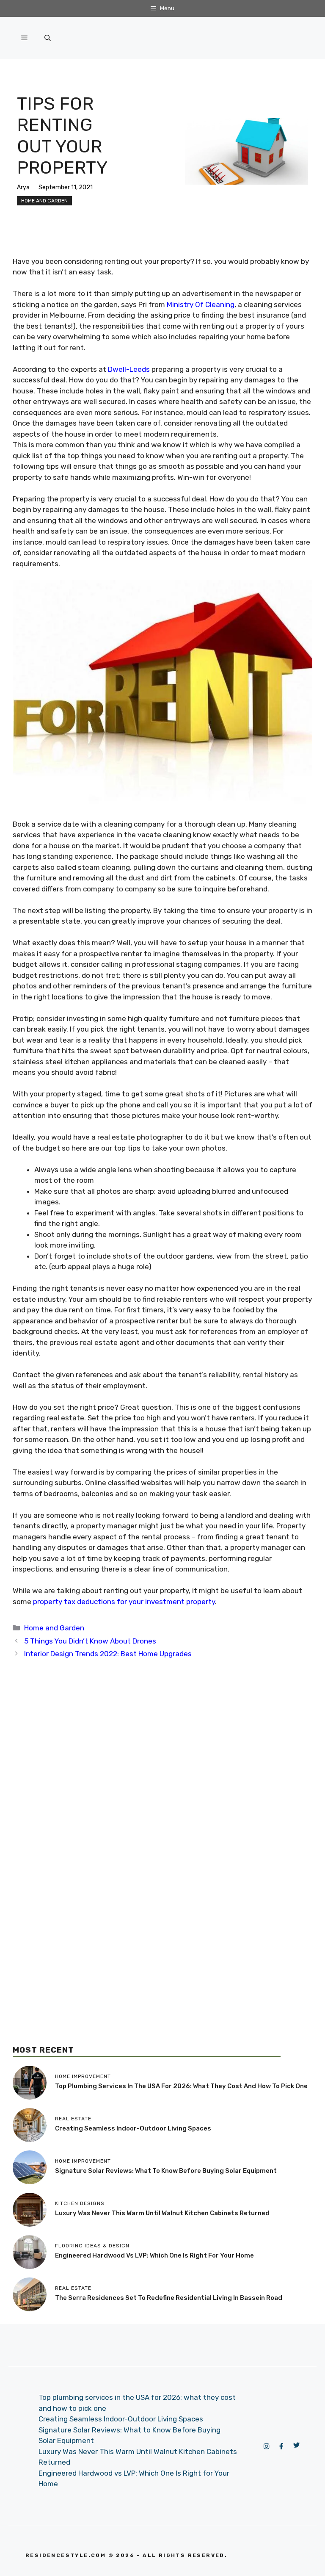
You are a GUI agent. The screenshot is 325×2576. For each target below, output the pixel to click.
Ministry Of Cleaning (201, 304)
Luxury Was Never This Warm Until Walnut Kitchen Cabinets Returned (162, 2213)
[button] (48, 38)
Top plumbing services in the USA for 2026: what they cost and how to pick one (181, 2086)
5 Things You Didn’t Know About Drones (90, 1641)
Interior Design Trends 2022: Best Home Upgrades (108, 1654)
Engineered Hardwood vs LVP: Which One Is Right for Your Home (154, 2255)
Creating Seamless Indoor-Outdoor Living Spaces (133, 2128)
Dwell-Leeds (129, 369)
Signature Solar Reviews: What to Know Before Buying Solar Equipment (166, 2171)
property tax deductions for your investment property (124, 1602)
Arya (23, 187)
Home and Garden (44, 201)
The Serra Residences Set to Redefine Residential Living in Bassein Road (169, 2298)
